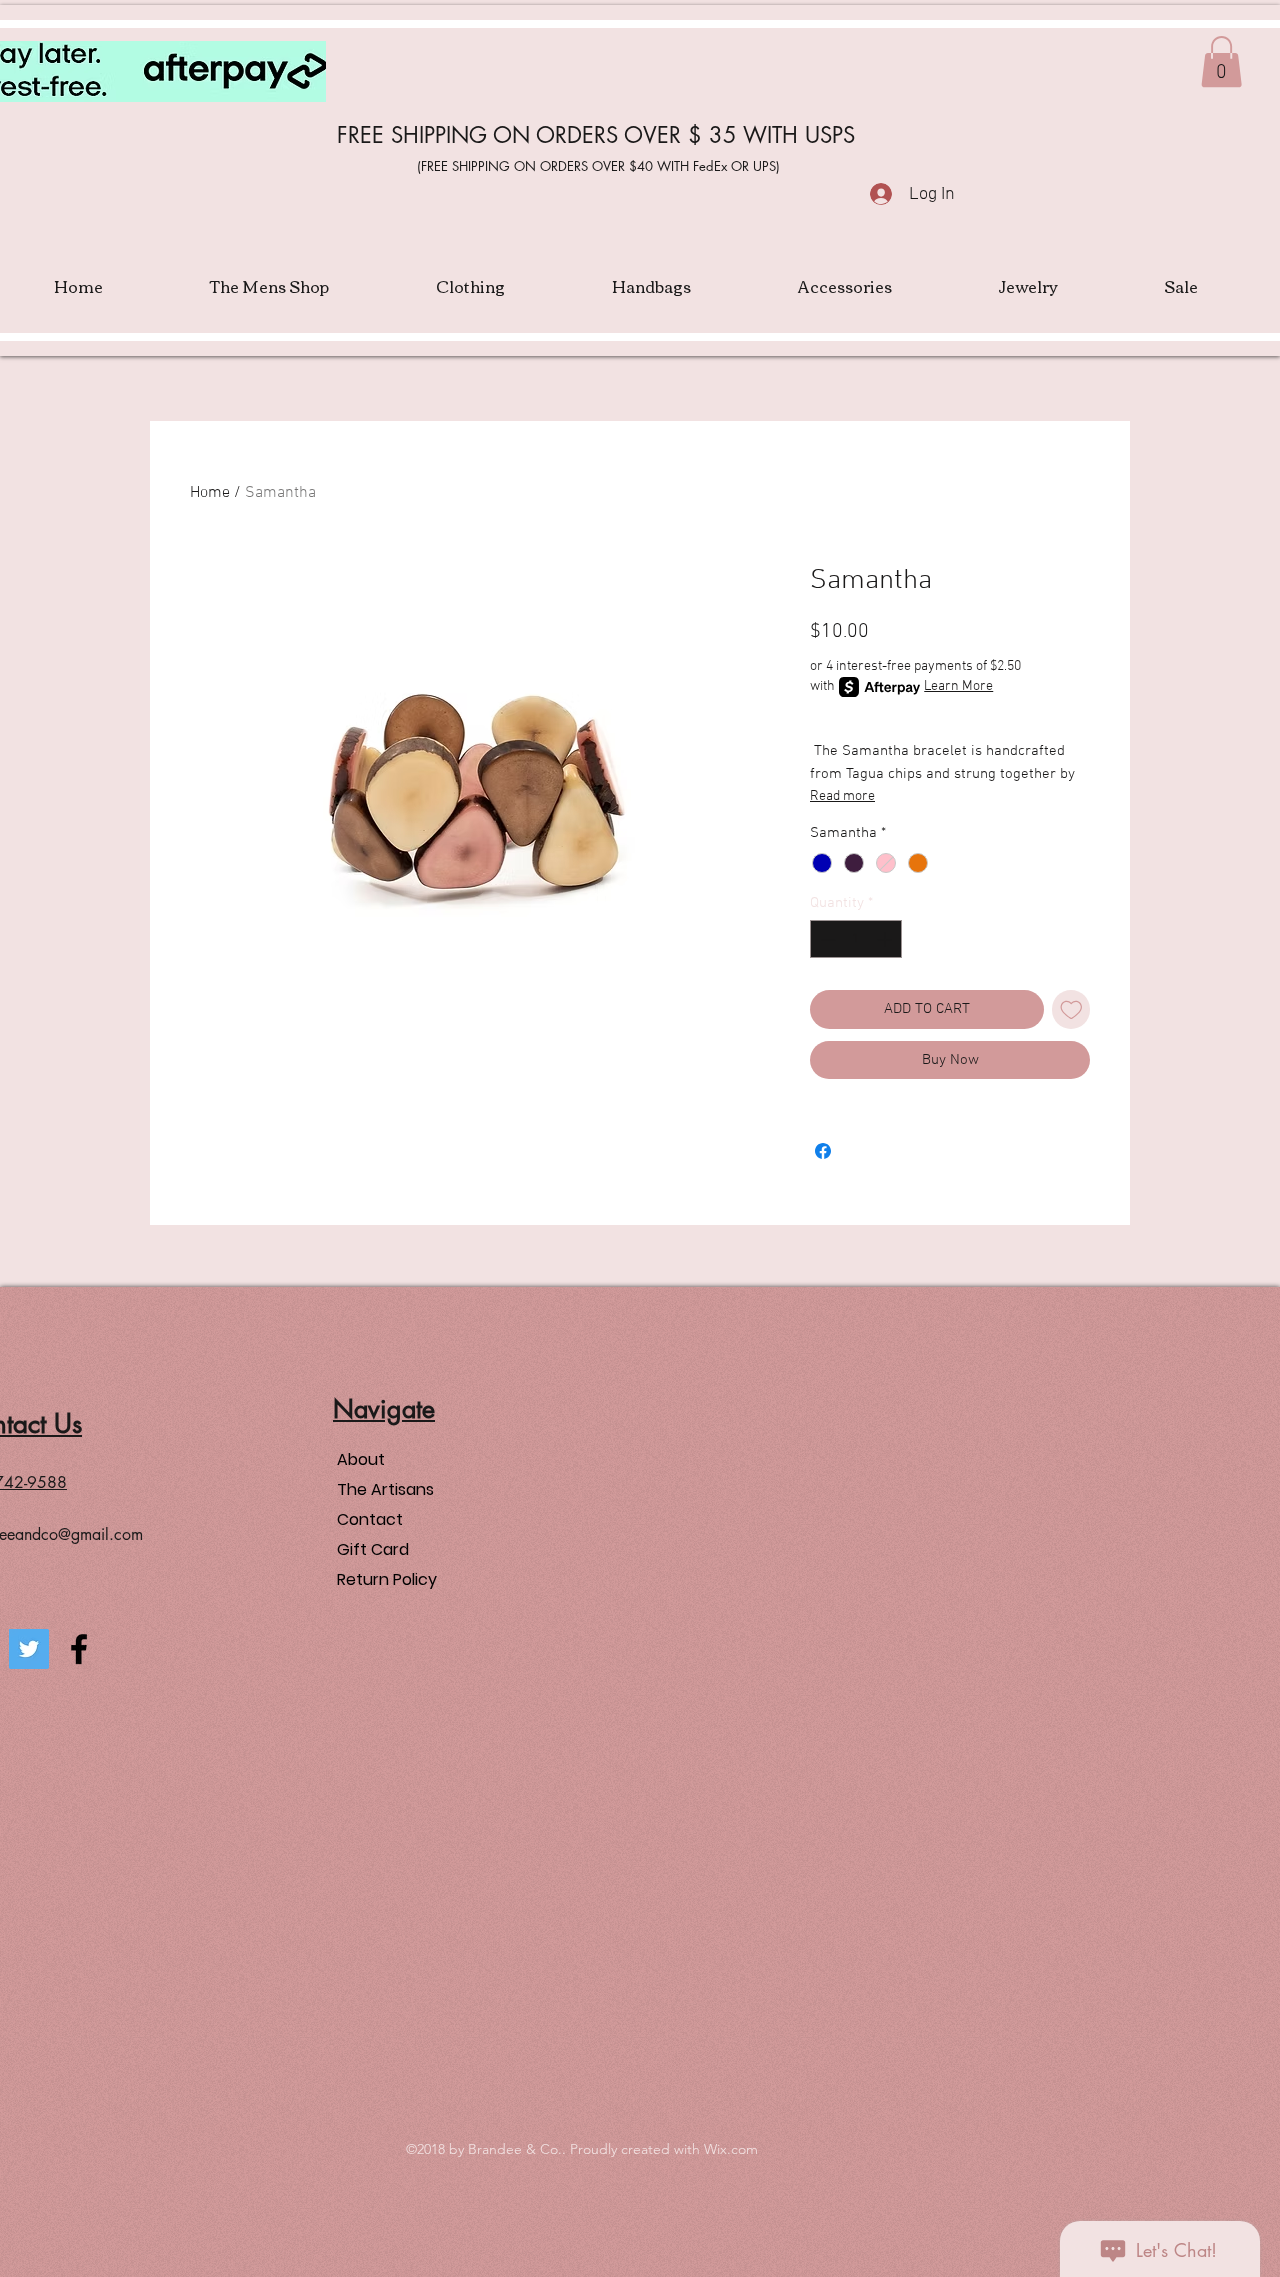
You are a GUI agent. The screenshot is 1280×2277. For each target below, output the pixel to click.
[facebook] (79, 1649)
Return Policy (387, 1579)
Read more (842, 796)
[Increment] (886, 939)
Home (210, 493)
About (361, 1459)
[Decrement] (826, 939)
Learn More (958, 686)
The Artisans (385, 1489)
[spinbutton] (856, 939)
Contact (370, 1519)
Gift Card (373, 1549)
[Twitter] (29, 1649)
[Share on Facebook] (823, 1151)
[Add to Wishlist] (1071, 1009)
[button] (1221, 61)
